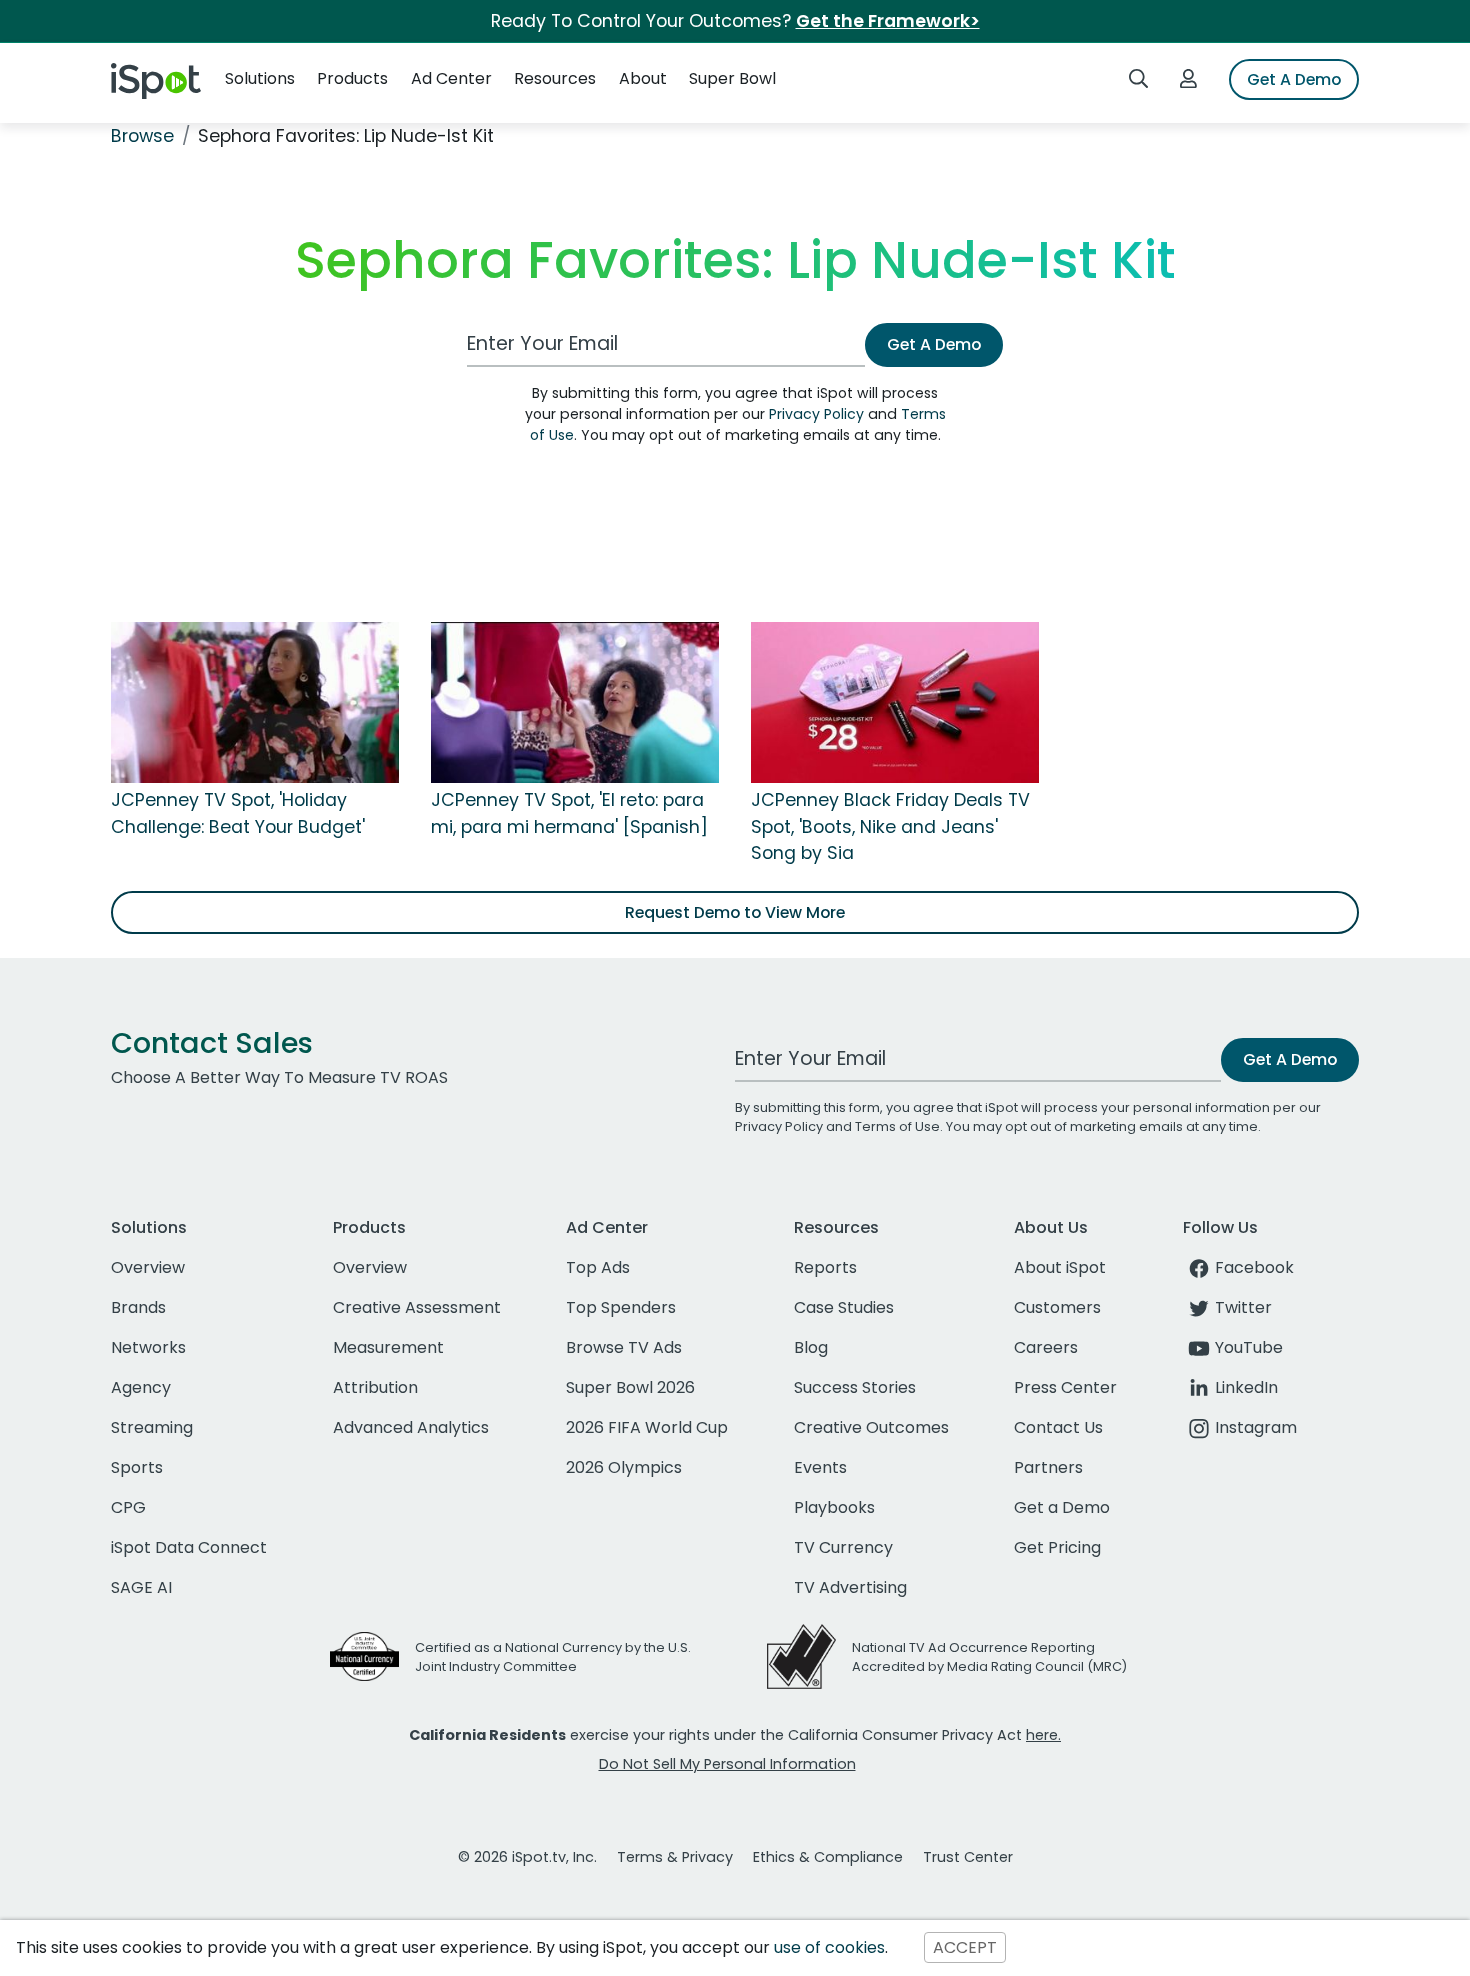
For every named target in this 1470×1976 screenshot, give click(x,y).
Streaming (152, 1427)
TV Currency (843, 1547)
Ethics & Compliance (828, 1857)
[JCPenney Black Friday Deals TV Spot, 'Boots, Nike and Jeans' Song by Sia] (895, 702)
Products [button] (352, 78)
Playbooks (834, 1507)
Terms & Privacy (675, 1857)
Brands (138, 1307)
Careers (1046, 1347)
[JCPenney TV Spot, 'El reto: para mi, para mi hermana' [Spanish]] (575, 702)
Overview (148, 1267)
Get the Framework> (888, 21)
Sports (137, 1467)
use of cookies (829, 1947)
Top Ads (598, 1267)
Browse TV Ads (624, 1347)
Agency (141, 1387)
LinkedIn (1246, 1387)
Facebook (1254, 1267)
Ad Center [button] (451, 78)
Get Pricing (1057, 1547)
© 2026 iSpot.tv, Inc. (527, 1857)
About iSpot (1060, 1267)
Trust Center (968, 1857)
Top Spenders (621, 1307)
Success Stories (855, 1387)
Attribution (375, 1387)
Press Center (1065, 1387)
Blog (811, 1347)
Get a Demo (1062, 1507)
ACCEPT (965, 1947)
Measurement (388, 1347)
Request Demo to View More (735, 912)
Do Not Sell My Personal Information (727, 1764)
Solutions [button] (260, 78)
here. (1043, 1735)
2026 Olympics (624, 1467)
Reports (825, 1267)
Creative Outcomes (871, 1427)
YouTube (1249, 1347)
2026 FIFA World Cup (647, 1427)
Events (820, 1467)
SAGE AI (141, 1587)
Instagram (1256, 1427)
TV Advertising (850, 1587)
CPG (128, 1507)
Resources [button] (555, 78)
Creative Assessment (417, 1307)
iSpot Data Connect (189, 1547)
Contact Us (1058, 1427)
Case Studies (844, 1307)
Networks (148, 1347)
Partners (1048, 1467)
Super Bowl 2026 (630, 1387)
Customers (1057, 1307)
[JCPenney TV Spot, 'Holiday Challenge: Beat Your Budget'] (255, 702)
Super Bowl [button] (732, 78)
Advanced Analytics (411, 1427)
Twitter (1243, 1307)
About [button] (643, 78)
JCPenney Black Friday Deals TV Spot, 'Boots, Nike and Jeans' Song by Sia (890, 826)
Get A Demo (1294, 79)
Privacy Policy (816, 414)
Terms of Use (897, 1126)
